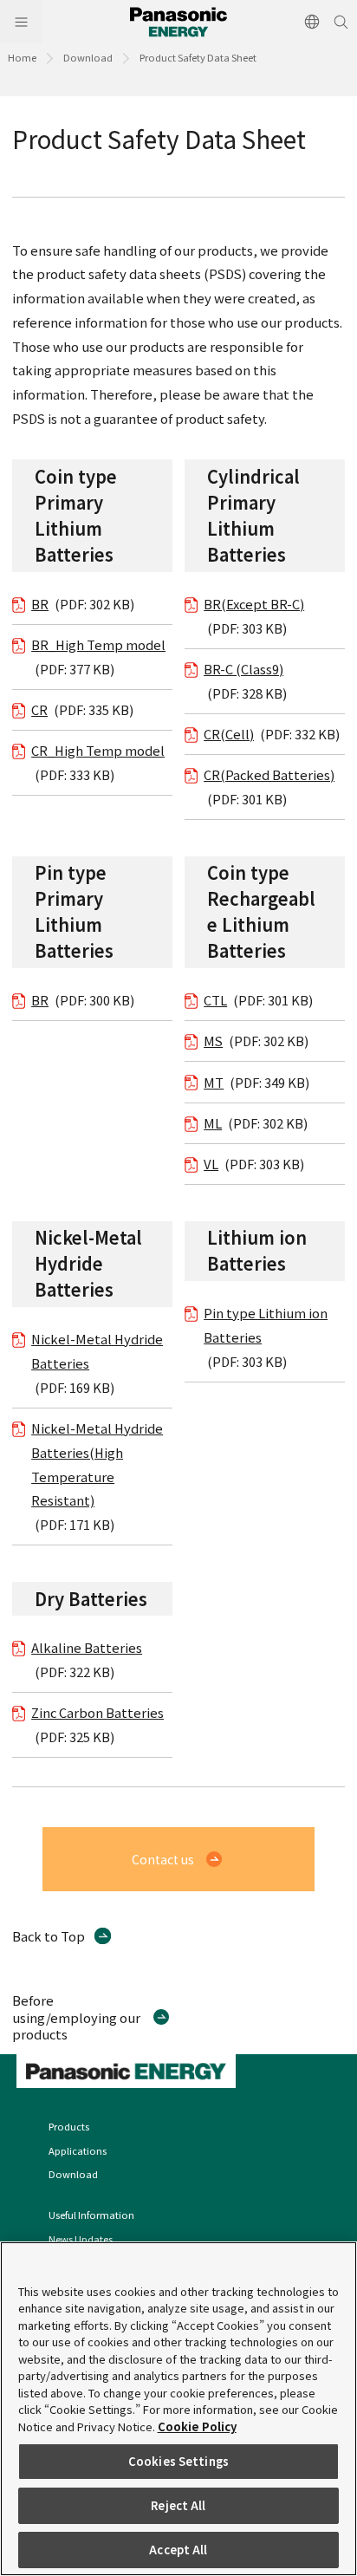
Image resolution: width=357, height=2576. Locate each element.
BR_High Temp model (98, 644)
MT (214, 1082)
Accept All (178, 2550)
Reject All (178, 2505)
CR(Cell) (229, 734)
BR (40, 604)
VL (211, 1164)
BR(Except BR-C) (254, 604)
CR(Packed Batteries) (269, 774)
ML (213, 1123)
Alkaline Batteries (87, 1647)
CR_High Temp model (98, 750)
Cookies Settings (178, 2461)
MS (213, 1041)
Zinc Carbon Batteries (97, 1712)
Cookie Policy (197, 2426)
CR (39, 709)
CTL (215, 1000)
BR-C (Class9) (243, 669)
